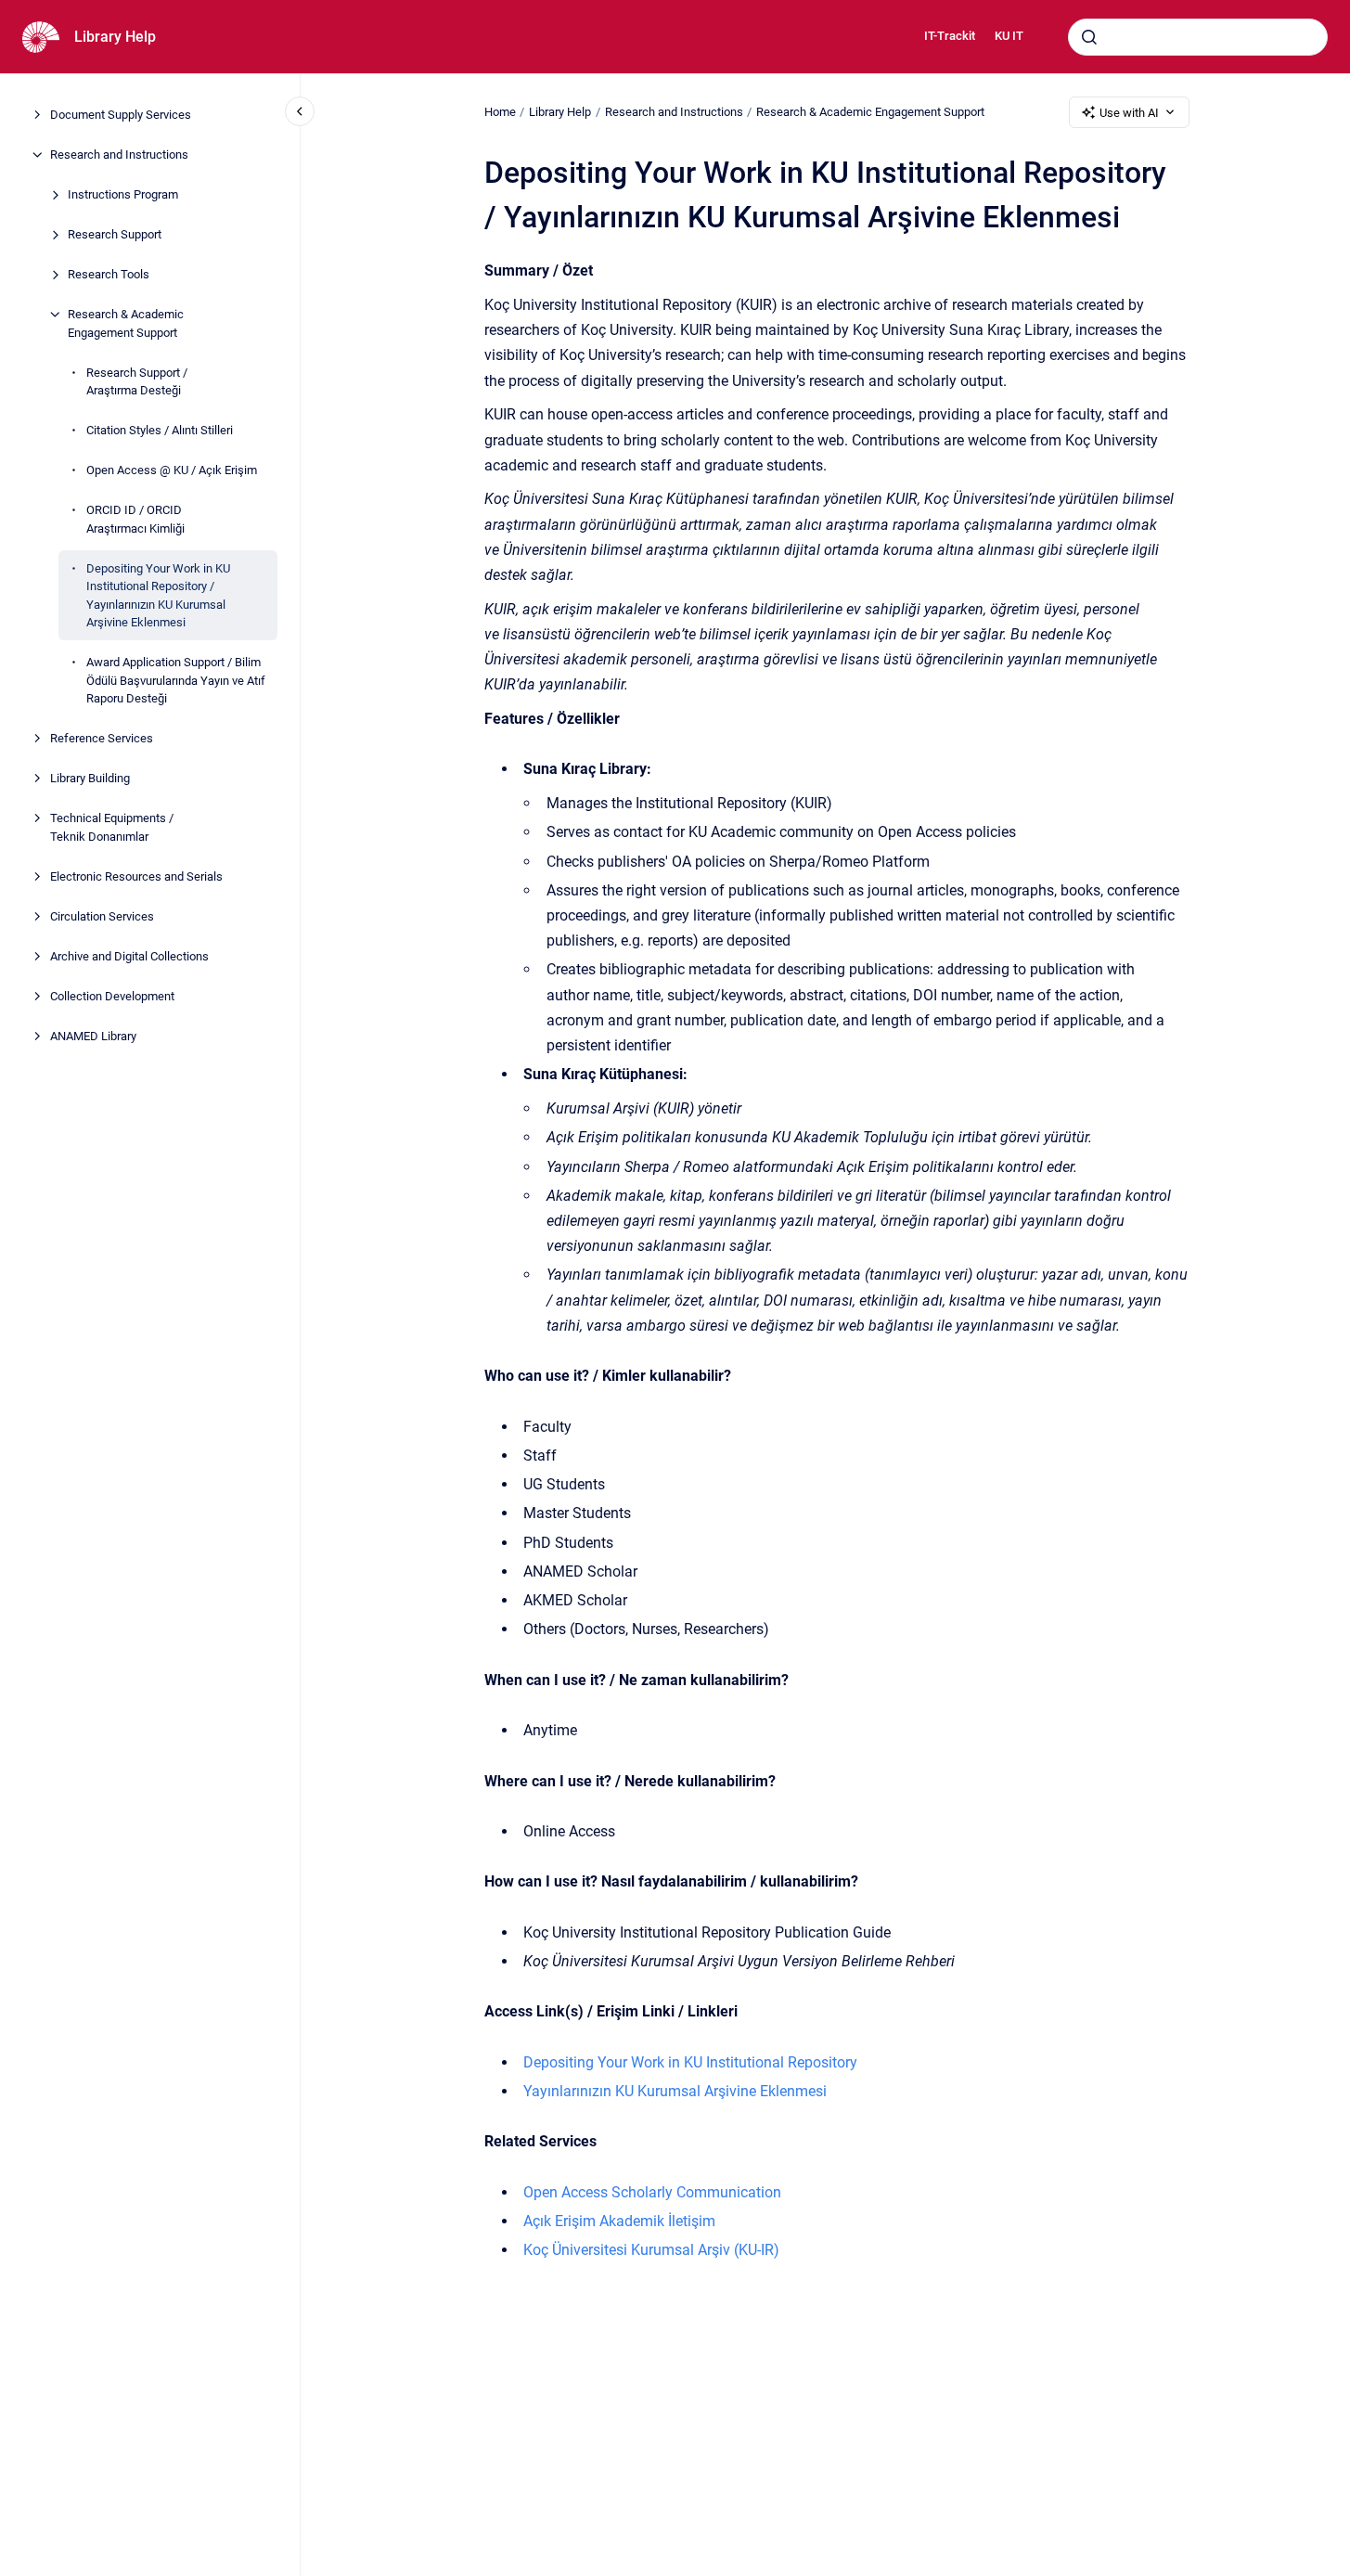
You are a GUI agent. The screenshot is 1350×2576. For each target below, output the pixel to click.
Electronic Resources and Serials (136, 876)
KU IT (1009, 36)
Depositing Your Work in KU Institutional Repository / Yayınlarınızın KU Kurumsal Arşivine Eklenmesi (158, 595)
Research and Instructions (119, 155)
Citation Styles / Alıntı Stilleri (160, 430)
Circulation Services (102, 915)
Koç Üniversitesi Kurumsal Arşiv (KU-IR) (651, 2250)
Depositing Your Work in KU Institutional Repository (690, 2062)
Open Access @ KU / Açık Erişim (172, 470)
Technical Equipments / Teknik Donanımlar (112, 827)
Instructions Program (123, 194)
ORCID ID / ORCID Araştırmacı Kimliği (135, 519)
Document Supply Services (121, 115)
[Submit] (1089, 37)
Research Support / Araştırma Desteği (137, 381)
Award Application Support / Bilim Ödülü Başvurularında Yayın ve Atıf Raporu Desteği (176, 680)
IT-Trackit (950, 36)
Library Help (115, 37)
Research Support (115, 234)
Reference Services (102, 738)
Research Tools (109, 274)
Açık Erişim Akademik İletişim (619, 2221)
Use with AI (1129, 113)
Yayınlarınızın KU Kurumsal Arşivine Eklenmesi (675, 2091)
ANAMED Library (93, 1035)
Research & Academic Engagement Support (126, 323)
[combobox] (1198, 37)
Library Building (90, 778)
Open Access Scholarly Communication (652, 2192)
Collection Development (112, 995)
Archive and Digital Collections (129, 955)
